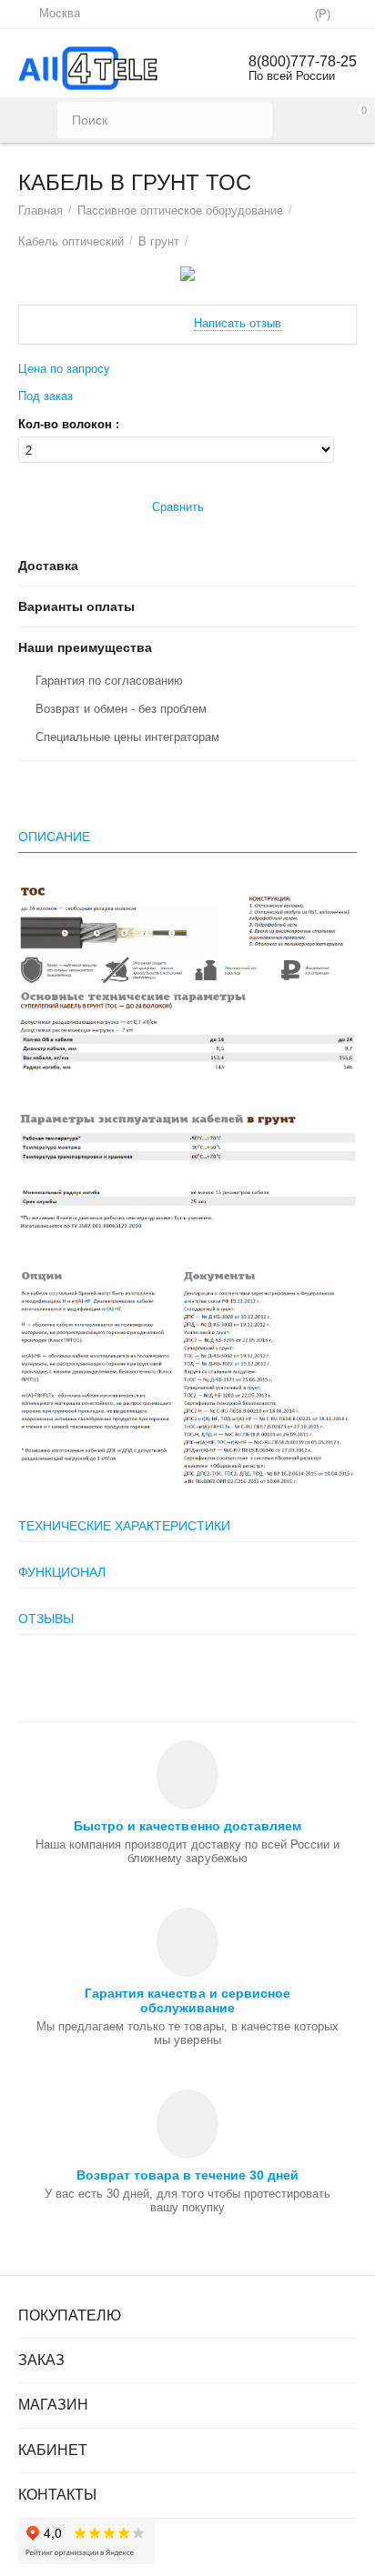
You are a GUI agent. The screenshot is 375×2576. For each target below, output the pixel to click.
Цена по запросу (64, 369)
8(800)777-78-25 (303, 61)
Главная (41, 210)
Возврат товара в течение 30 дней (187, 2175)
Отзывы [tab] (46, 1619)
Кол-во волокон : (69, 425)
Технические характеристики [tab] (124, 1526)
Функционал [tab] (62, 1572)
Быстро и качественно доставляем (187, 1826)
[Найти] (254, 120)
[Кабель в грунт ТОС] (187, 274)
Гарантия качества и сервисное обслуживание (187, 2000)
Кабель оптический (71, 241)
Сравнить (178, 507)
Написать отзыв (238, 324)
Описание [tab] (54, 837)
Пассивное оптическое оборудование (180, 210)
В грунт (159, 241)
